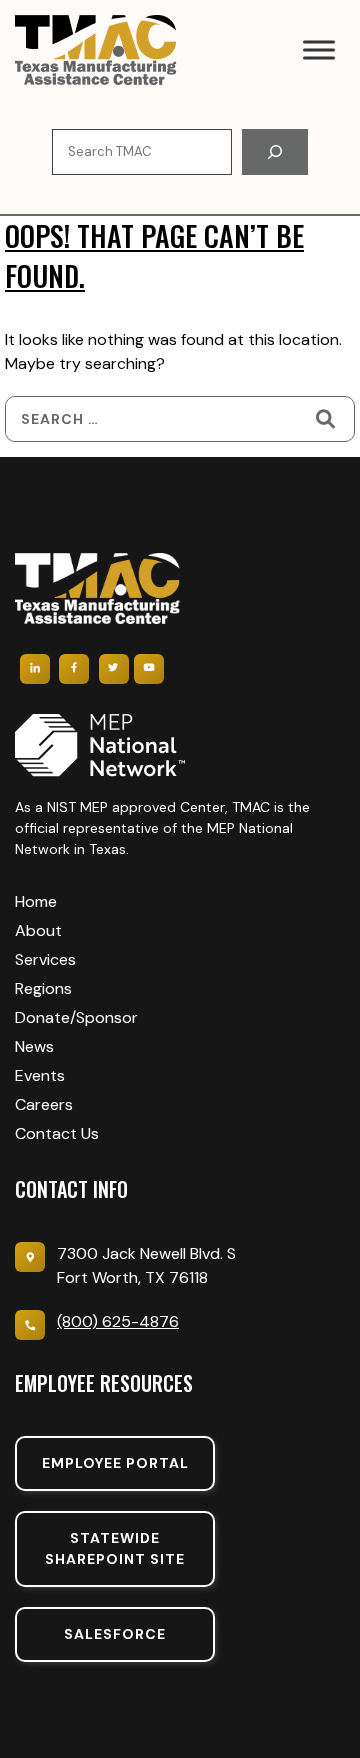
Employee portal (115, 1463)
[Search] (275, 152)
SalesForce (115, 1634)
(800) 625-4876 (118, 1321)
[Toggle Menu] (319, 49)
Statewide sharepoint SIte (115, 1548)
